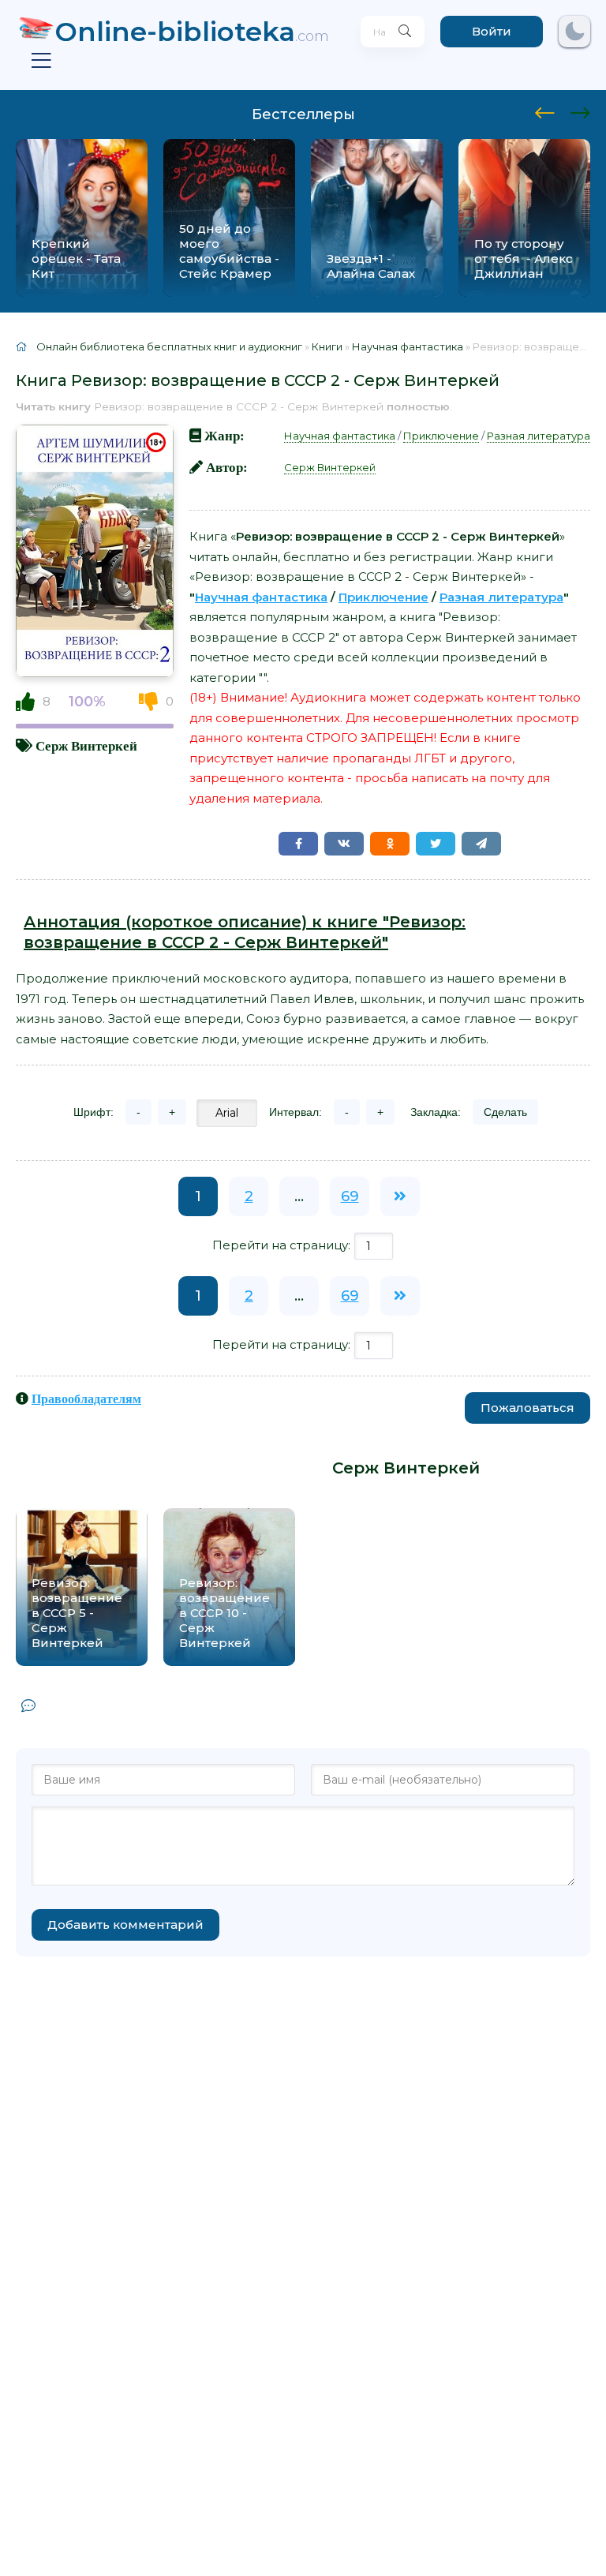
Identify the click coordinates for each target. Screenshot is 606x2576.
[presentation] (545, 110)
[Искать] (405, 32)
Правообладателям (86, 1398)
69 (350, 1196)
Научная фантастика (340, 436)
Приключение (441, 436)
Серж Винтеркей (86, 745)
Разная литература (539, 436)
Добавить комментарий (125, 1925)
